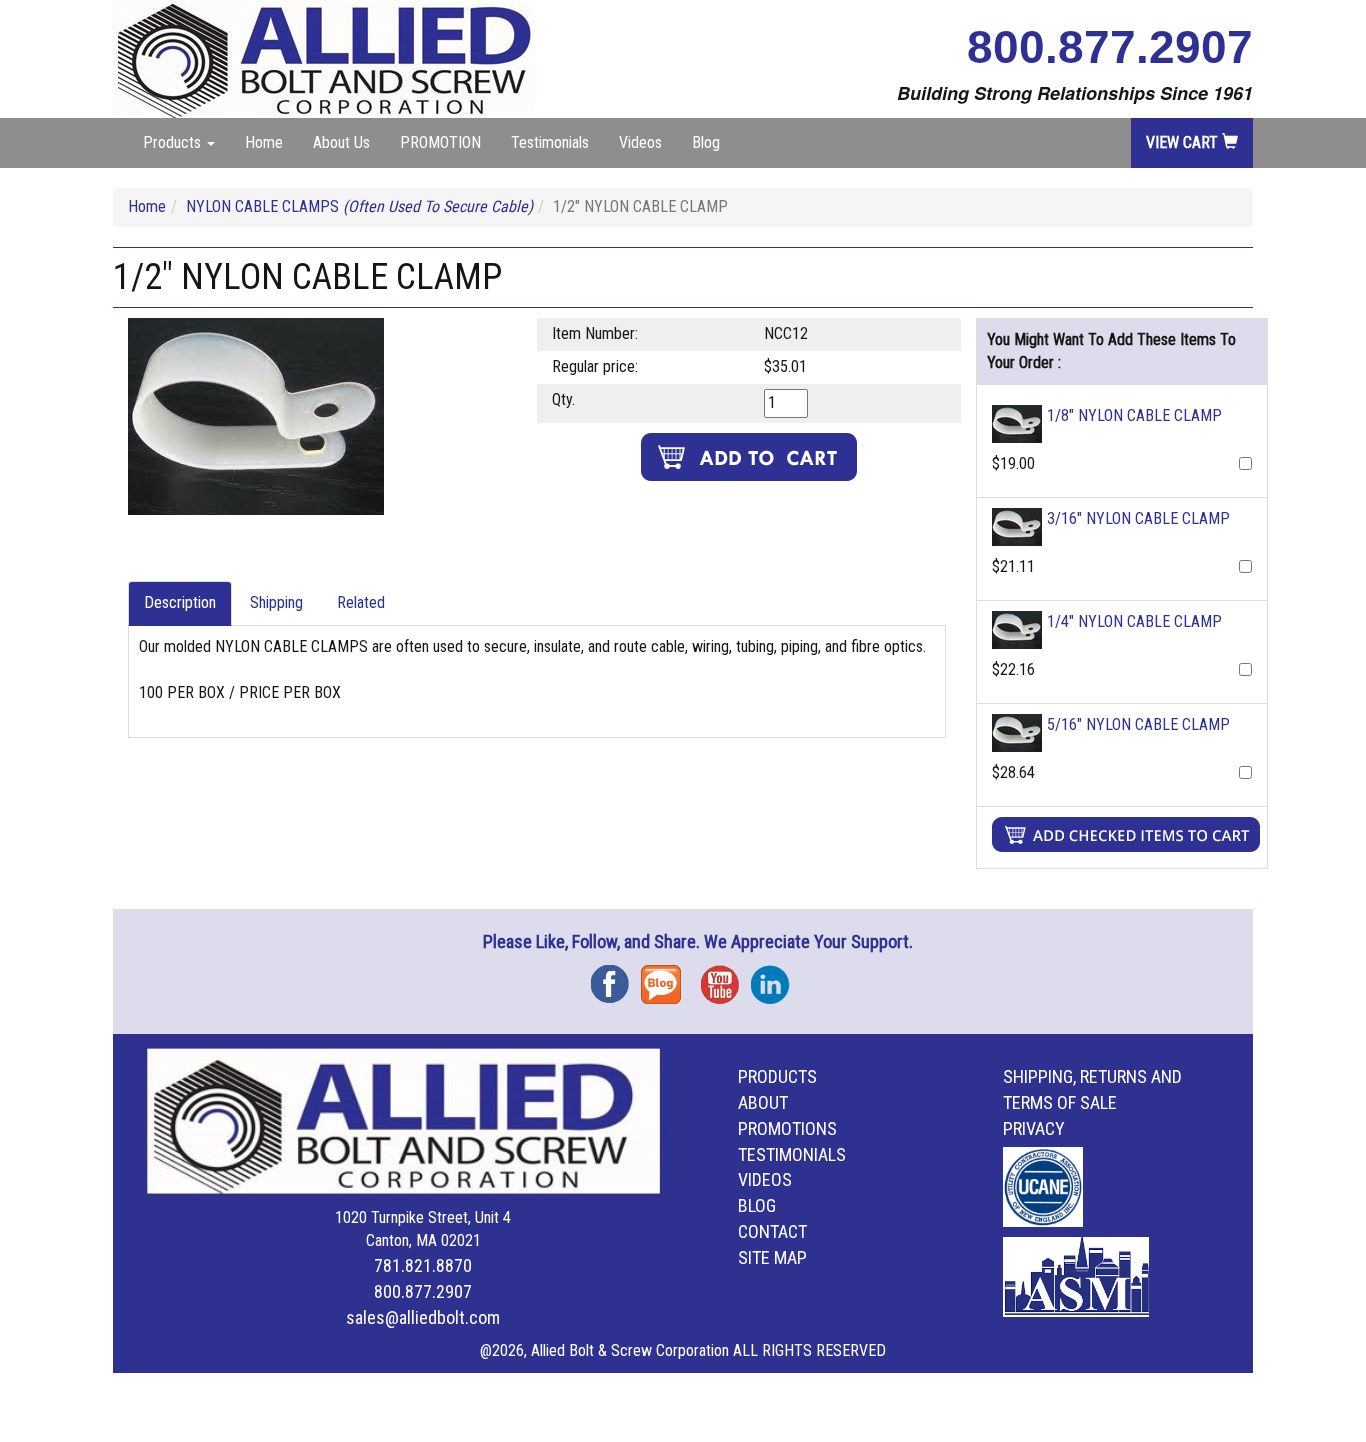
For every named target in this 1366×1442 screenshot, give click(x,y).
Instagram (776, 977)
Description (180, 602)
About (763, 1102)
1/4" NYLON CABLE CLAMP (1134, 621)
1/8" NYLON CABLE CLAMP (1134, 415)
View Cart (1184, 142)
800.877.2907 (1110, 47)
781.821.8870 (423, 1265)
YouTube (726, 977)
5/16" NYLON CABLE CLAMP (1138, 724)
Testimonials (550, 142)
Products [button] (174, 142)
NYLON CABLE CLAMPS (359, 206)
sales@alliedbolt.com (423, 1317)
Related (361, 602)
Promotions (787, 1128)
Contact (772, 1231)
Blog (706, 142)
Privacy (1034, 1128)
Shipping (276, 602)
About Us (341, 142)
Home (264, 142)
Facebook (616, 977)
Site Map (772, 1257)
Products (777, 1076)
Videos (640, 142)
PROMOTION (440, 142)
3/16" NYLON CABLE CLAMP (1138, 518)
